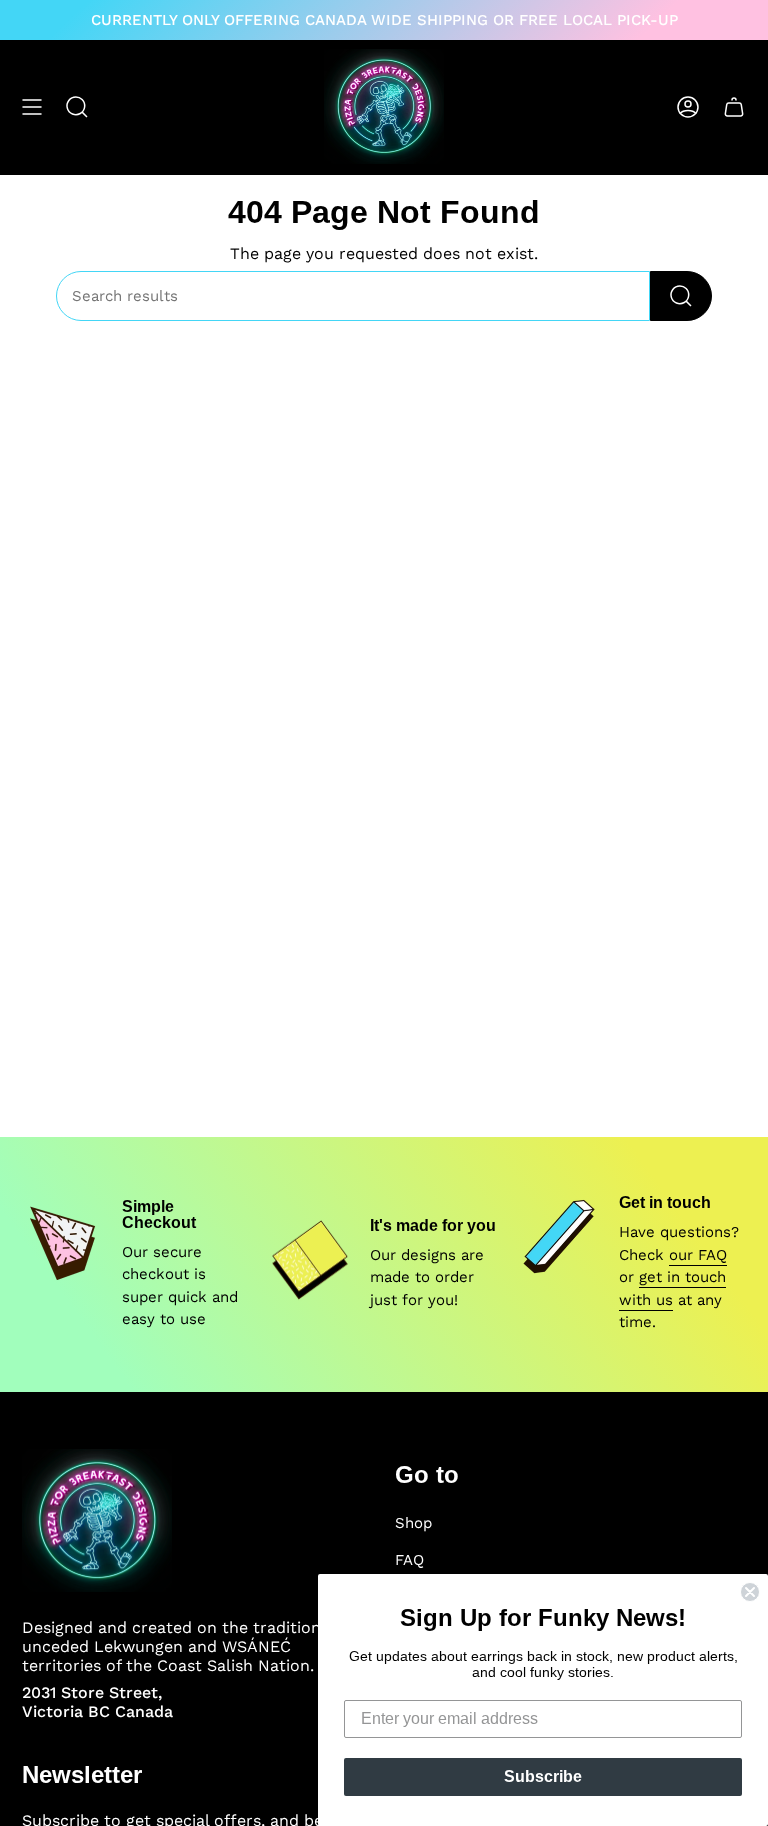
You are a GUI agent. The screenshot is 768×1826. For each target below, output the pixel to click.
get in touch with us (672, 1288)
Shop (413, 1523)
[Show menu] (32, 106)
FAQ (409, 1560)
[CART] (734, 106)
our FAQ (698, 1255)
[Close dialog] (750, 1592)
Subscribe (543, 1776)
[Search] (681, 296)
